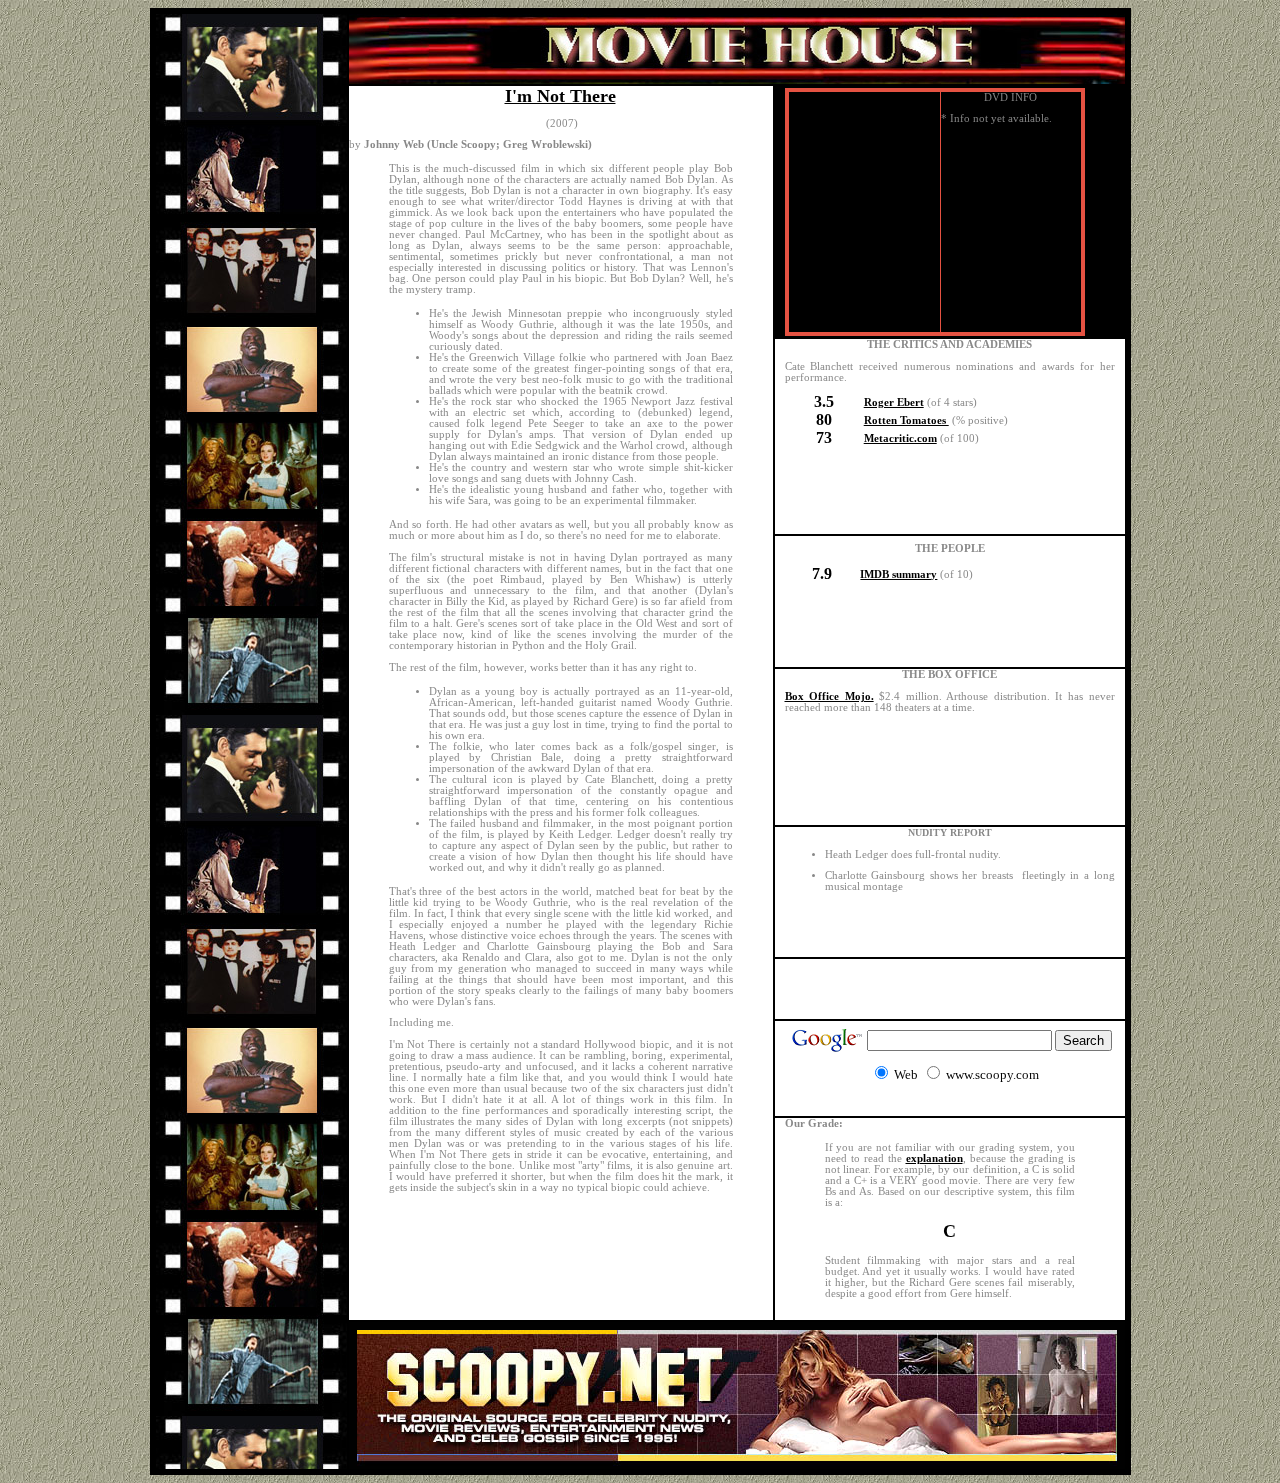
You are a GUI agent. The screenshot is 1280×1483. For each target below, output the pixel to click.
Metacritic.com (900, 438)
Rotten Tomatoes (906, 420)
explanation (934, 1158)
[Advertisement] (950, 989)
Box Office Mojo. (829, 696)
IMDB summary (898, 574)
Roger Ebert (894, 402)
